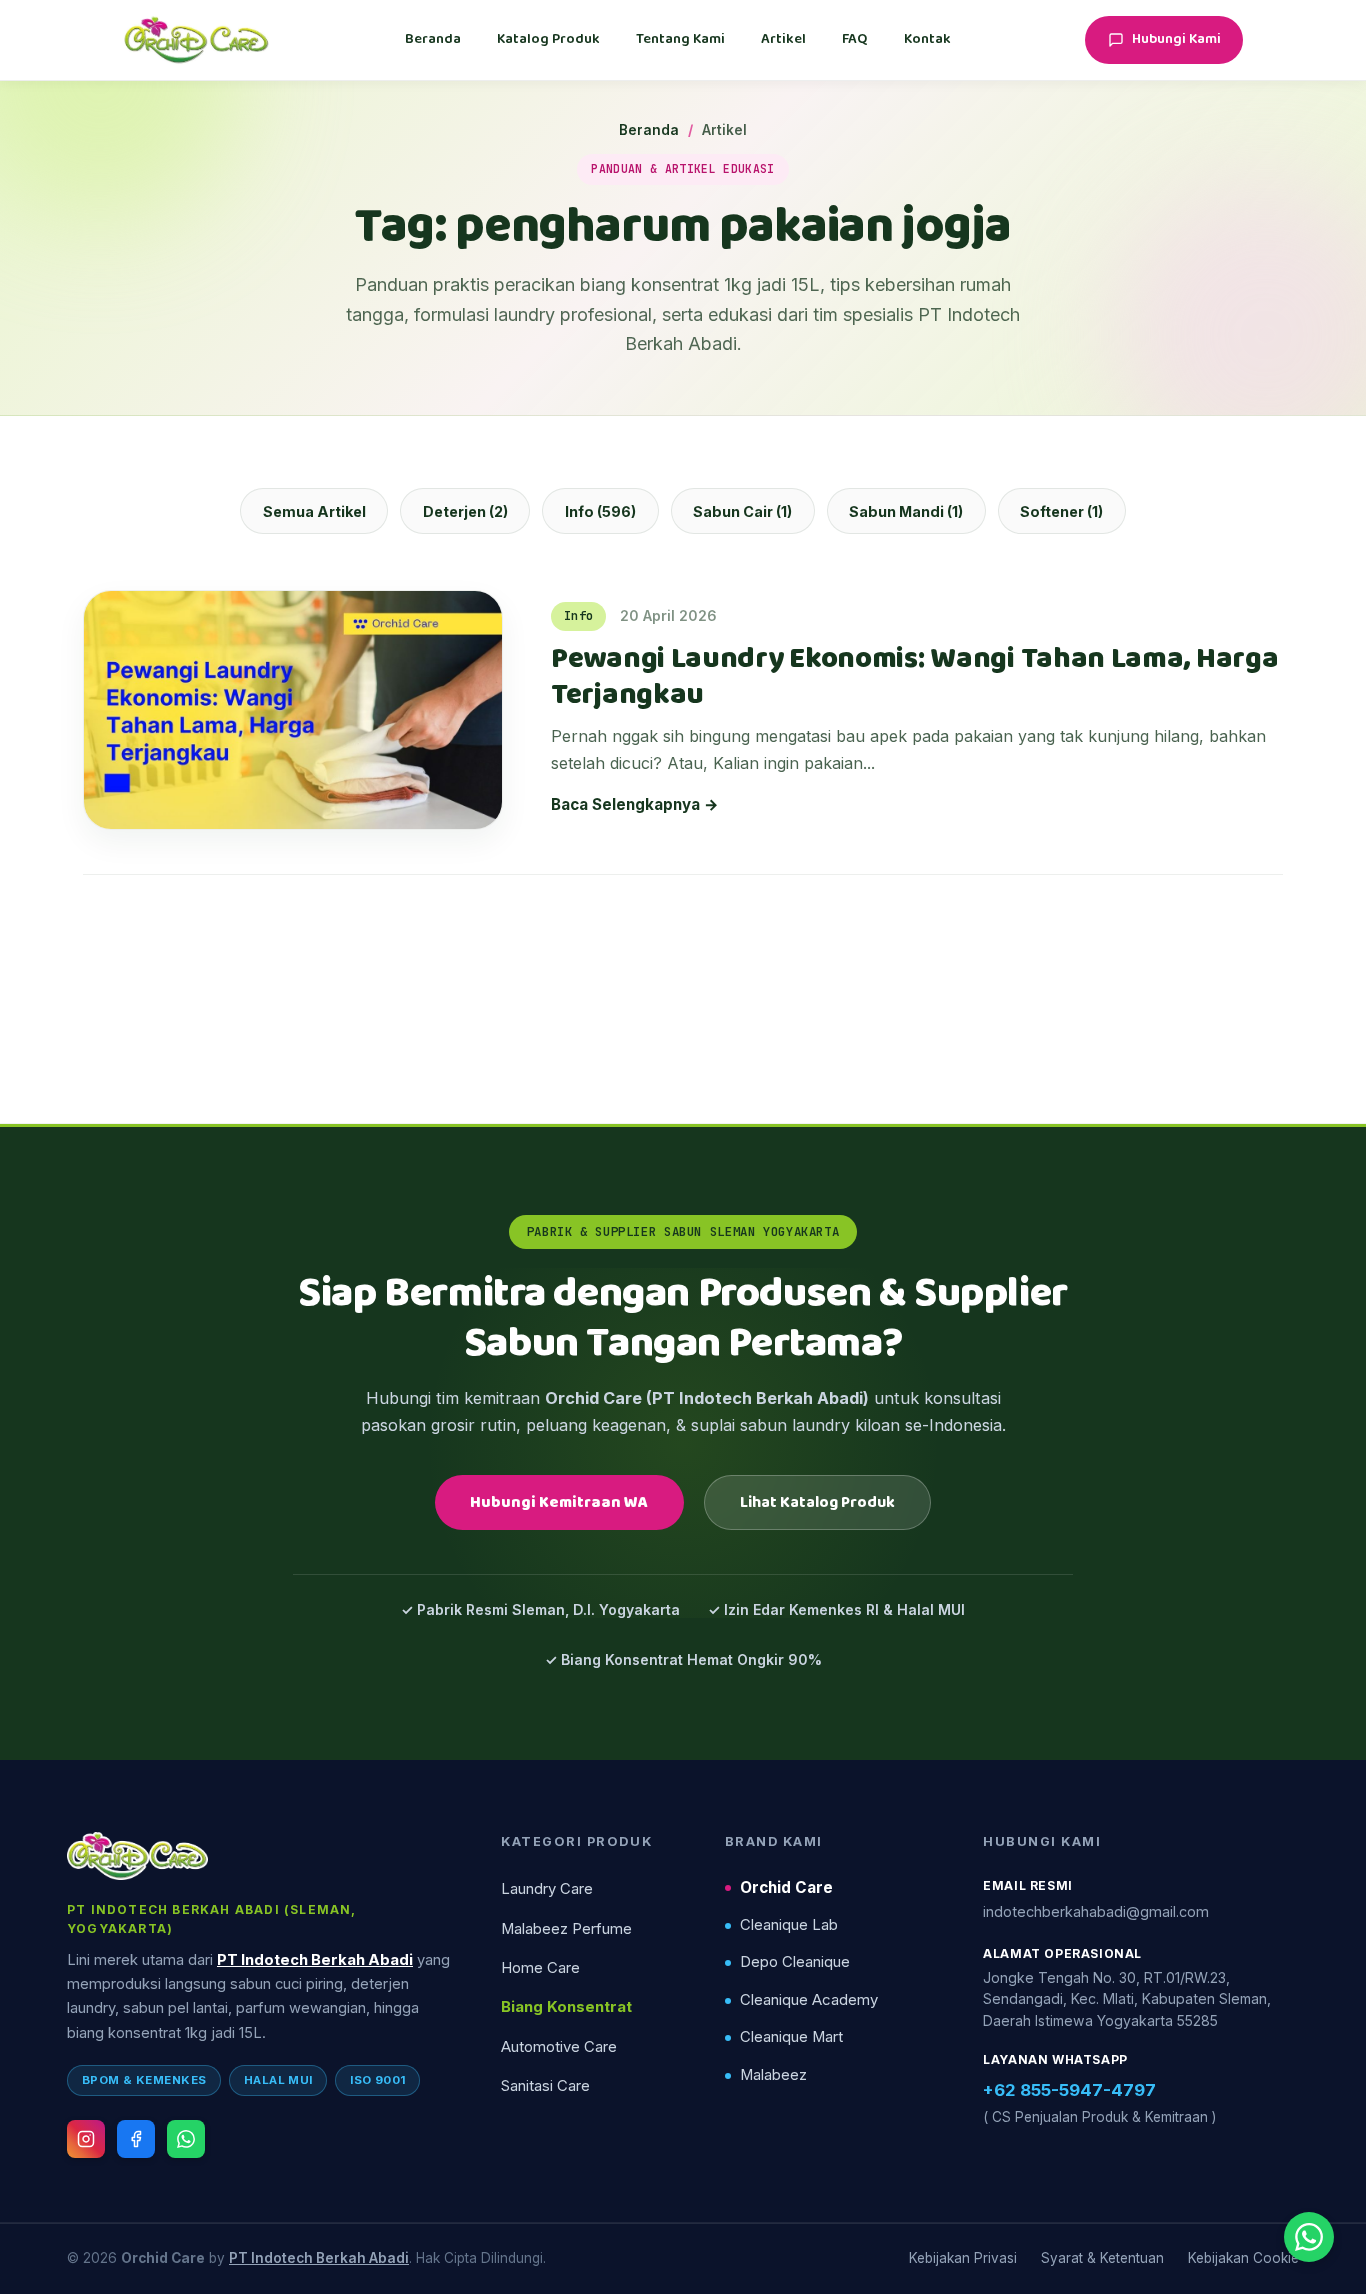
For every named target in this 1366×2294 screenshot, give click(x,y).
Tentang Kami (680, 39)
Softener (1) (1061, 511)
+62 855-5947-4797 (1069, 2090)
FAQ (855, 39)
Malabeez (773, 2075)
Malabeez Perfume (566, 1929)
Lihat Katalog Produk (817, 1502)
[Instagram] (86, 2139)
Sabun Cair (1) (742, 511)
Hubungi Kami (1176, 39)
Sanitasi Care (545, 2086)
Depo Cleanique (795, 1962)
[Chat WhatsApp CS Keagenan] (1309, 2237)
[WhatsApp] (186, 2139)
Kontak (927, 39)
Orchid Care (786, 1887)
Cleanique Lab (789, 1925)
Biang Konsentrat (566, 2007)
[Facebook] (136, 2139)
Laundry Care (547, 1889)
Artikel (783, 39)
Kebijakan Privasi (963, 2258)
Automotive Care (559, 2047)
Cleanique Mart (791, 2037)
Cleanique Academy (809, 2000)
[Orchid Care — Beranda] (196, 40)
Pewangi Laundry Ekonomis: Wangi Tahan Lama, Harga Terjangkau (915, 677)
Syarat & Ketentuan (1102, 2258)
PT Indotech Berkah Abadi (315, 1960)
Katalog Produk (548, 39)
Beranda (433, 39)
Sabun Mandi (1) (906, 511)
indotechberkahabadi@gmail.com (1096, 1911)
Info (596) (600, 511)
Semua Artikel (314, 511)
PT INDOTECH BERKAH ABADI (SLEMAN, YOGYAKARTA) (212, 1919)
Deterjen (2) (465, 511)
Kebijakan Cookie (1243, 2258)
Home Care (540, 1968)
